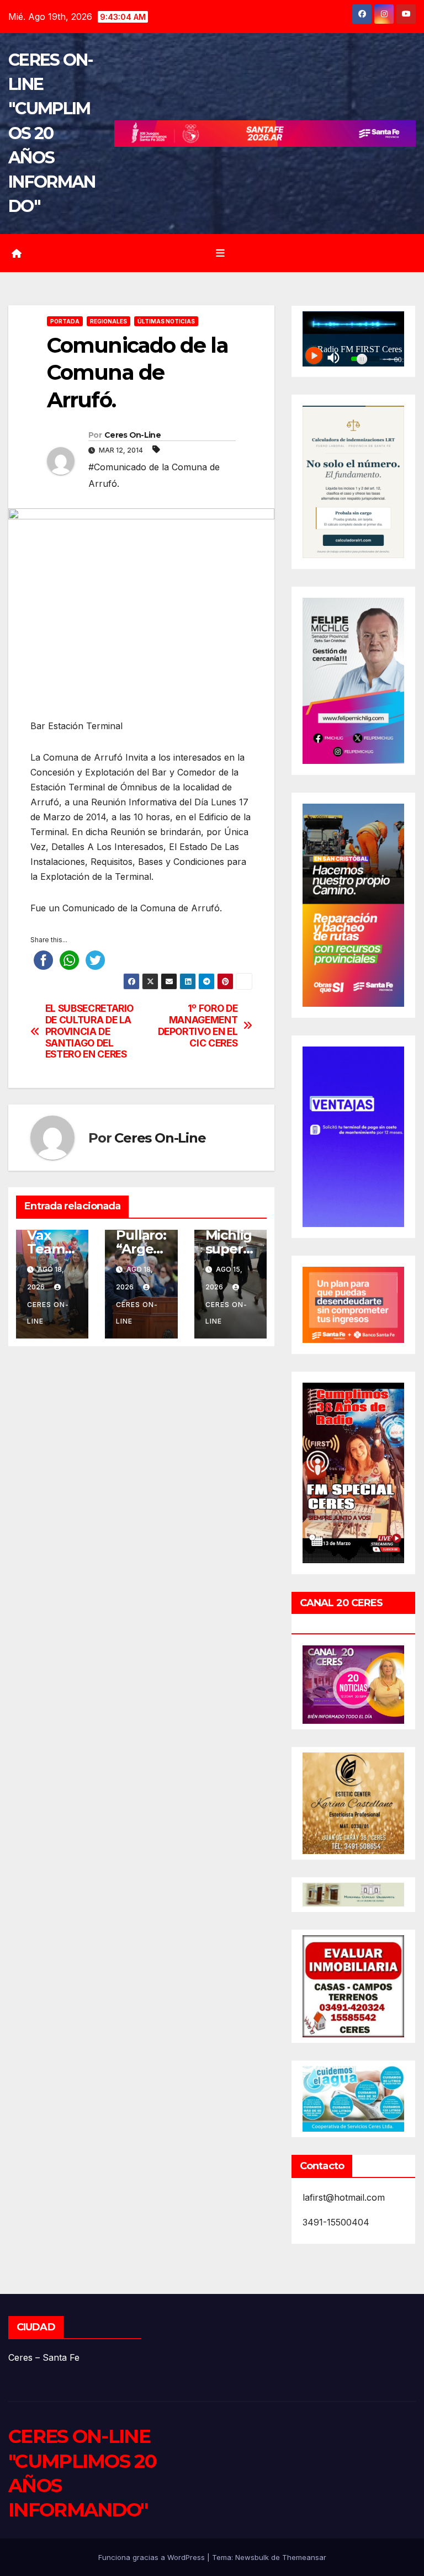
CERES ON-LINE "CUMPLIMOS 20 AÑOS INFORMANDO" (52, 133)
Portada (65, 321)
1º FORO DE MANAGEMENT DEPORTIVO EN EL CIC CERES (198, 1026)
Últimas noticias (166, 321)
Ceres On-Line (132, 435)
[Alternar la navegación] (220, 253)
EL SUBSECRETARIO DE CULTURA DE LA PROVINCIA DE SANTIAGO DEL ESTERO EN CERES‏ (89, 1031)
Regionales (108, 321)
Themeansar (304, 2557)
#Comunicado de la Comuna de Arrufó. (154, 475)
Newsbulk (252, 2557)
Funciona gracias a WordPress (153, 2557)
